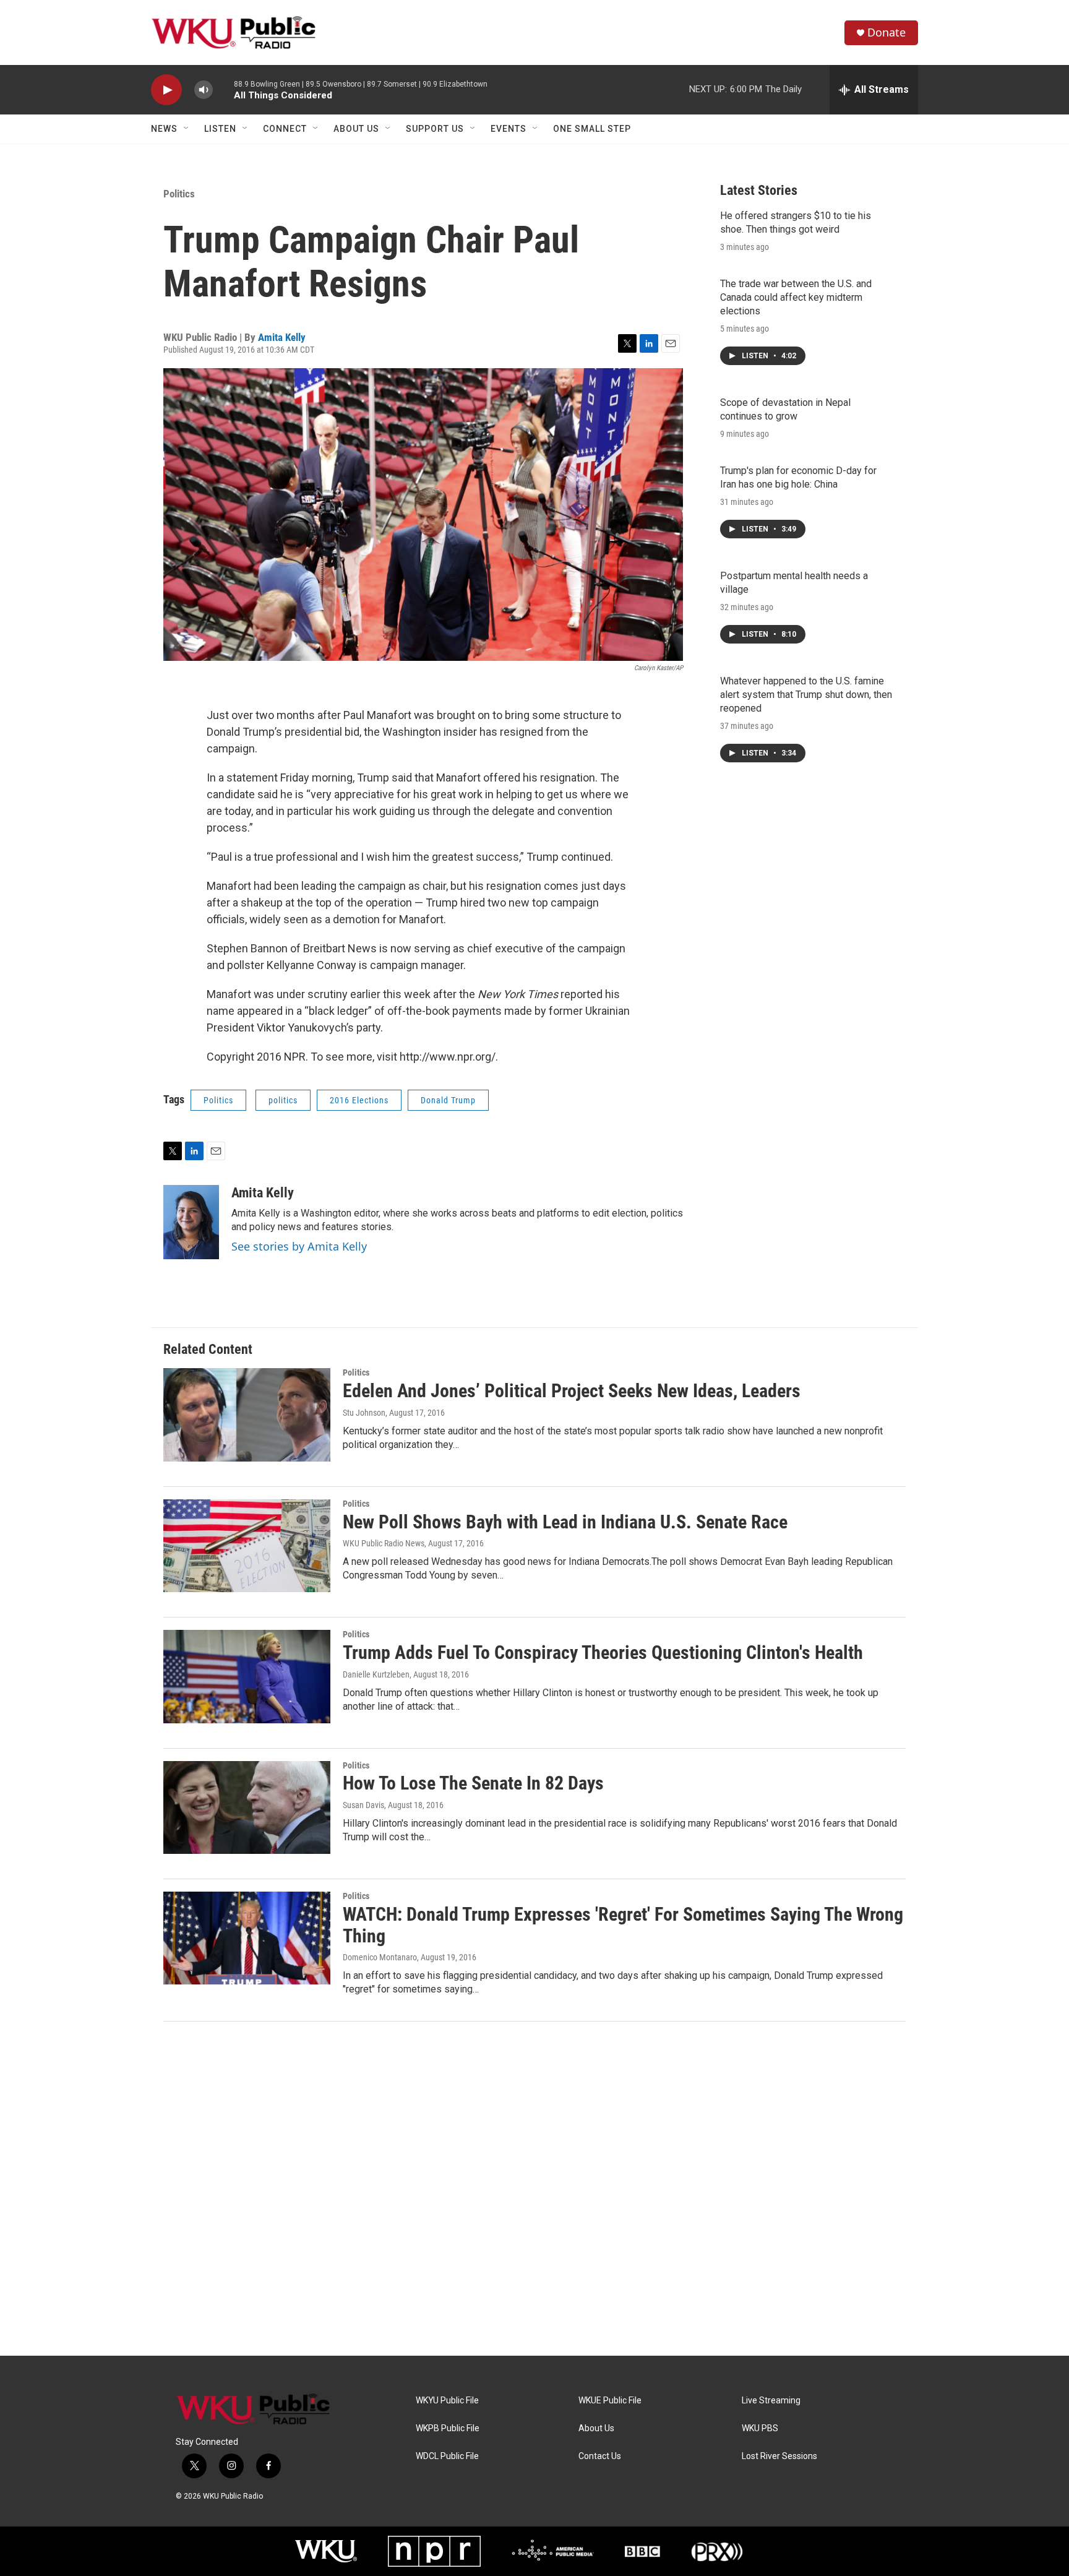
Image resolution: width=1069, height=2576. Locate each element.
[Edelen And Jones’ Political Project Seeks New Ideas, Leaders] (247, 1415)
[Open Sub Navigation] (187, 129)
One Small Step (592, 129)
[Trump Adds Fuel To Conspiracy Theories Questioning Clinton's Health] (247, 1676)
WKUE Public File (610, 2401)
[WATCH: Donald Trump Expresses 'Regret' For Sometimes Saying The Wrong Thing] (247, 1938)
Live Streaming (771, 2401)
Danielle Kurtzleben (376, 1674)
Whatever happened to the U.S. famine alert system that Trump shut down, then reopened (806, 695)
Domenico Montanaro (380, 1957)
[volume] (204, 90)
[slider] (223, 89)
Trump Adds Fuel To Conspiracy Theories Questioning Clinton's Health (603, 1652)
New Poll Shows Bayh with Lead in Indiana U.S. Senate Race (565, 1522)
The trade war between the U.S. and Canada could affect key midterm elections (796, 297)
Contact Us (600, 2456)
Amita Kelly (282, 337)
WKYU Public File (447, 2401)
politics (283, 1100)
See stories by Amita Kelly (299, 1246)
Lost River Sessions (779, 2456)
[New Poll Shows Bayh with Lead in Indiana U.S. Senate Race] (247, 1546)
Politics (179, 194)
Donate (887, 32)
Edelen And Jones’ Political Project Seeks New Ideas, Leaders (572, 1391)
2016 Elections (359, 1100)
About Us (356, 129)
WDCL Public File (447, 2456)
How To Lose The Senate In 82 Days (473, 1783)
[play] (166, 90)
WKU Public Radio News (384, 1543)
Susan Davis (363, 1805)
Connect (285, 129)
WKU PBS (760, 2428)
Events (509, 129)
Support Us (435, 129)
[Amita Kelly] (191, 1222)
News (164, 129)
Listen (220, 129)
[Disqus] (534, 2189)
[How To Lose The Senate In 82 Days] (247, 1807)
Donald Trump (448, 1100)
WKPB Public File (448, 2428)
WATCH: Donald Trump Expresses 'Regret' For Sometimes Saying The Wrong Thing (623, 1925)
